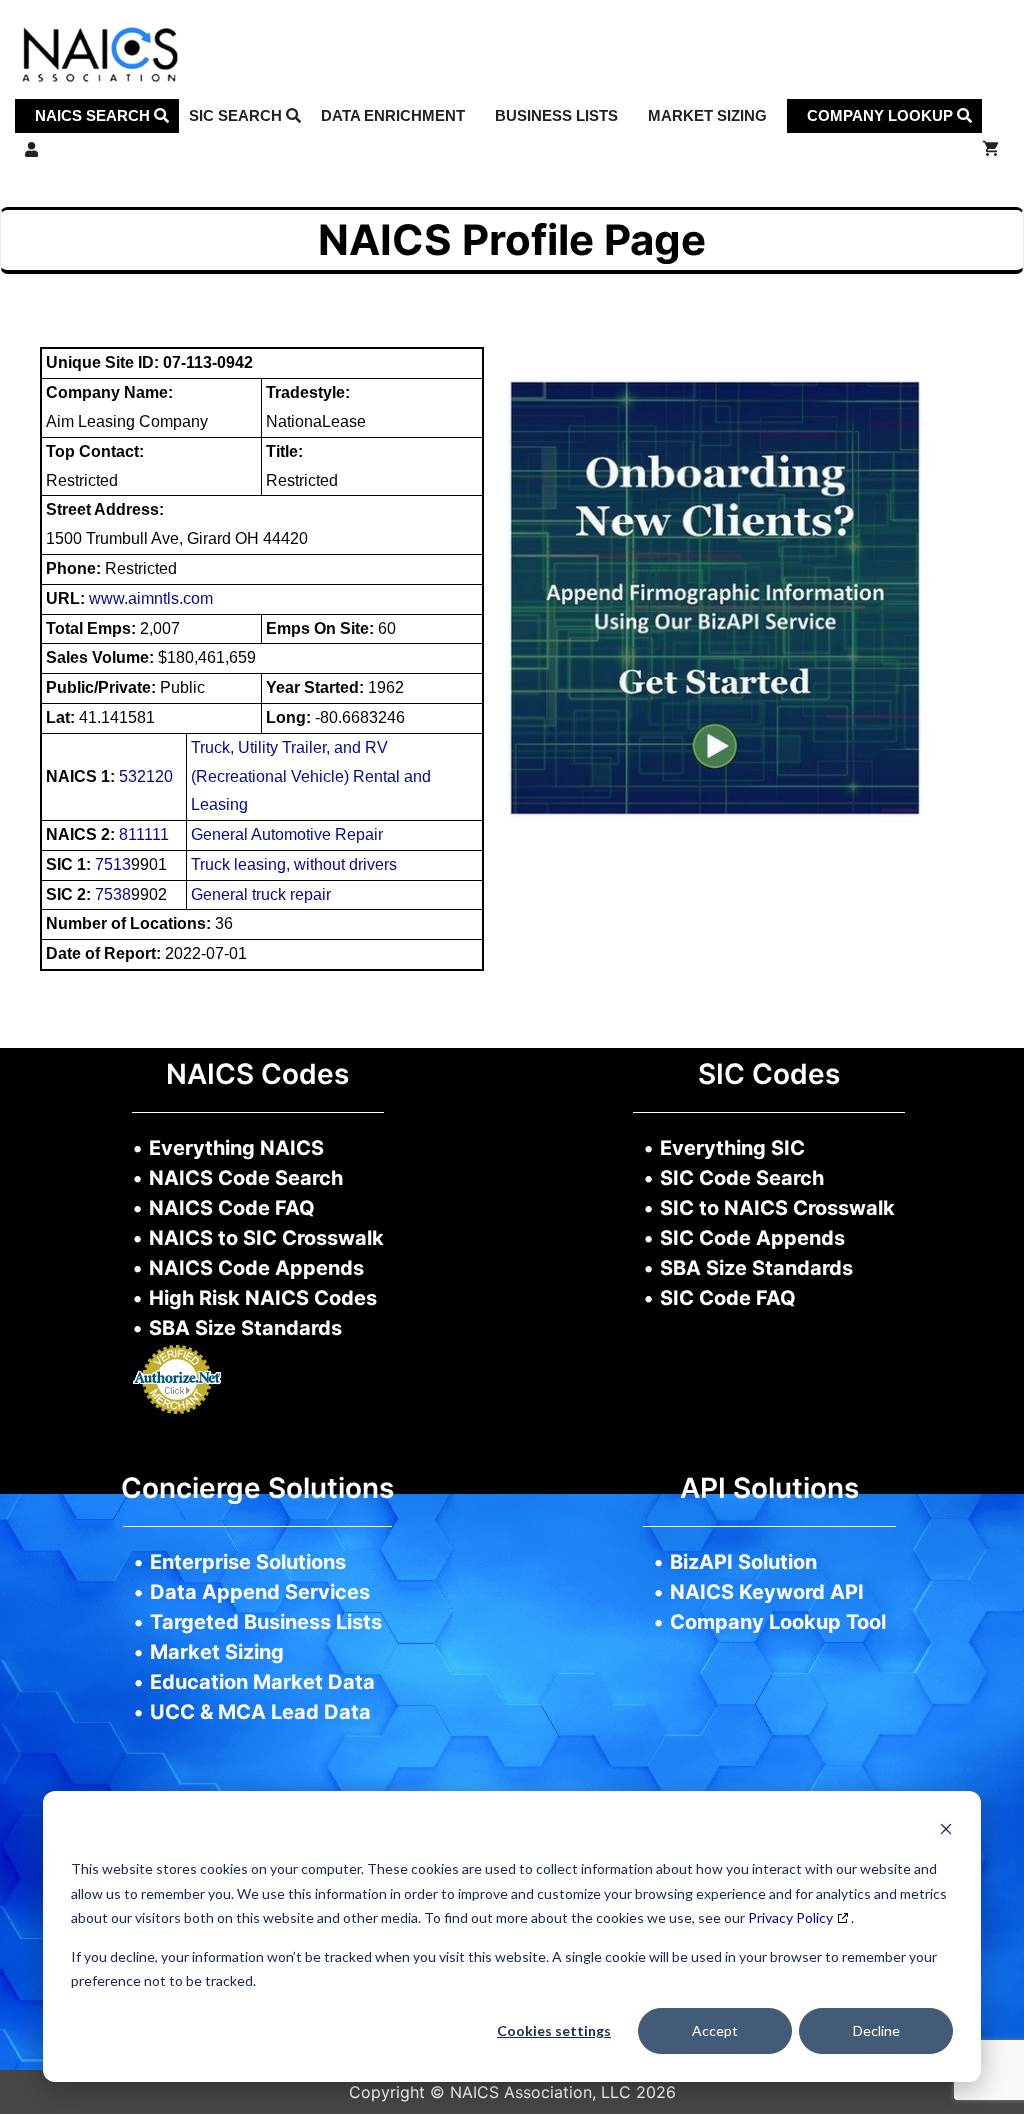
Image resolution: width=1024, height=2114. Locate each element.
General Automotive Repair (287, 834)
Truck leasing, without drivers (294, 864)
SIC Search (237, 115)
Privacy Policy (790, 1917)
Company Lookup (882, 115)
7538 (113, 894)
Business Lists (556, 115)
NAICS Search (94, 115)
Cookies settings (554, 2030)
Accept (715, 2030)
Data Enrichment (393, 115)
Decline (876, 2030)
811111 (144, 834)
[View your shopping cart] (990, 150)
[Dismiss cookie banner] (946, 1831)
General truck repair (261, 894)
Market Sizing (707, 115)
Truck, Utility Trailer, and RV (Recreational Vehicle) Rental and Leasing (311, 776)
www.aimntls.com (151, 598)
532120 (146, 776)
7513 (113, 864)
